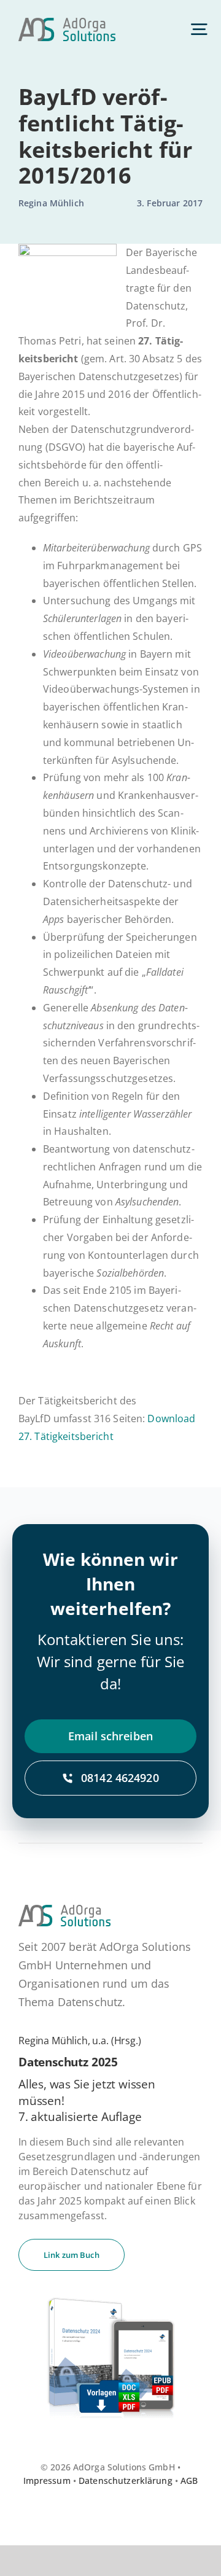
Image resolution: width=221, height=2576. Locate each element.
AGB (189, 2481)
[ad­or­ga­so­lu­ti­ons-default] (67, 23)
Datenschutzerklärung (126, 2481)
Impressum (47, 2481)
